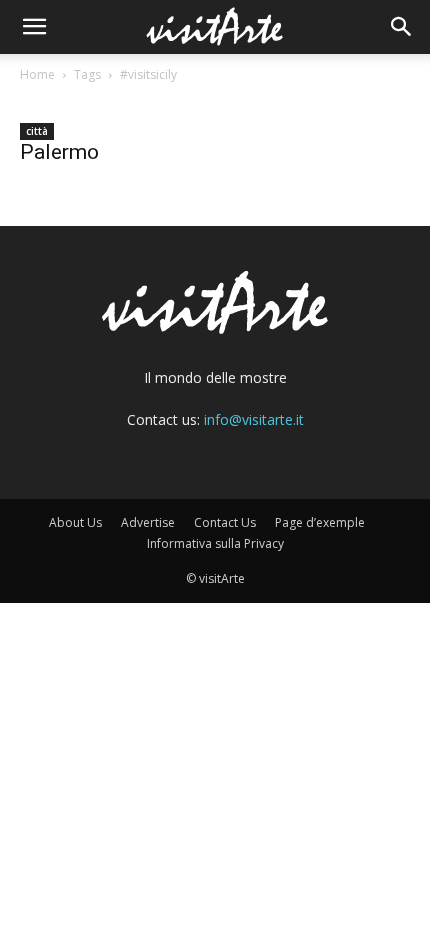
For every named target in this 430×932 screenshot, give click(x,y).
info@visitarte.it (254, 419)
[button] (34, 27)
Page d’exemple (320, 522)
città (37, 131)
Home (37, 74)
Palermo (59, 152)
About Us (75, 522)
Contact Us (225, 522)
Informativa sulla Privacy (215, 543)
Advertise (148, 522)
